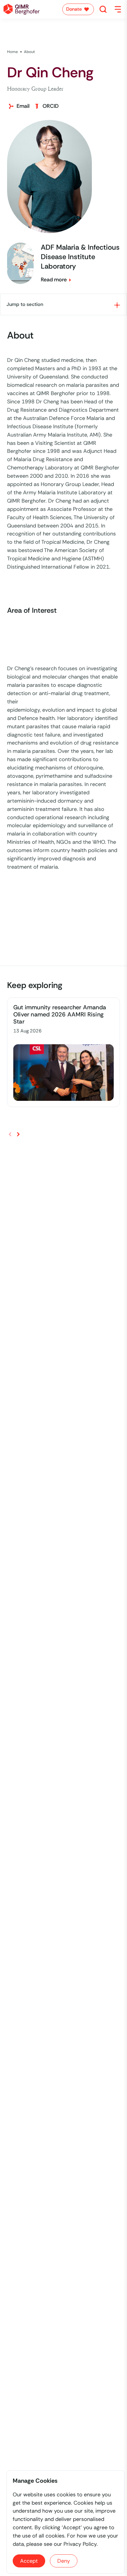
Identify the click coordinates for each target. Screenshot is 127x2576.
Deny (64, 2561)
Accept (29, 2561)
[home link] (22, 9)
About (30, 52)
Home (13, 52)
